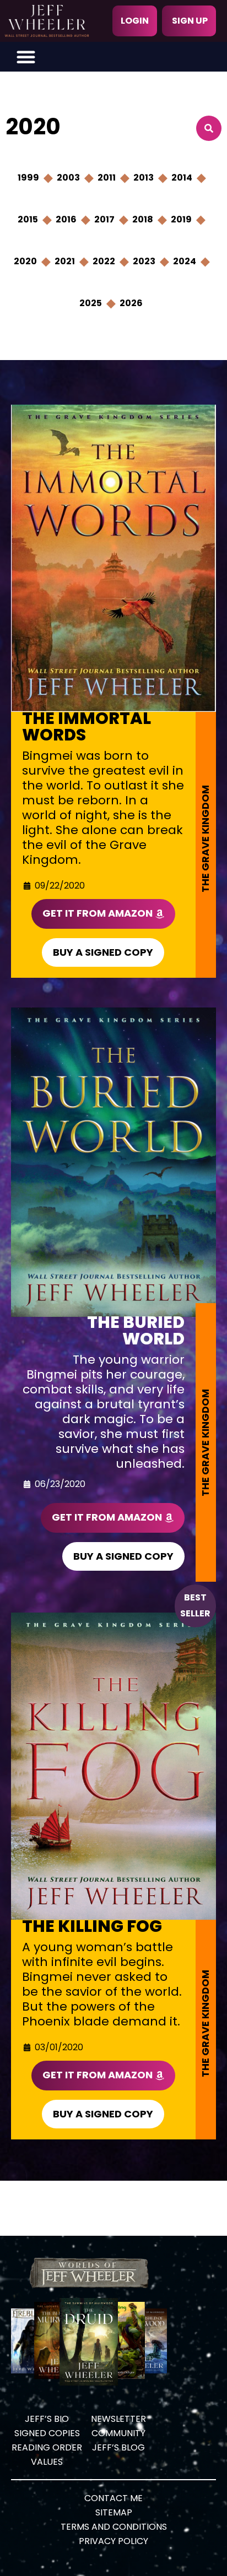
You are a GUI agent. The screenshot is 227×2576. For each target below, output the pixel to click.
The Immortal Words (87, 726)
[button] (26, 57)
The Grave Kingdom (205, 839)
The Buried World (136, 1330)
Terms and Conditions (114, 2527)
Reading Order (47, 2447)
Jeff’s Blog (118, 2447)
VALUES (47, 2462)
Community (118, 2433)
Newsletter (118, 2419)
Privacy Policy (113, 2541)
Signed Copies (47, 2433)
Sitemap (114, 2512)
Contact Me (113, 2498)
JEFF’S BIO (47, 2419)
